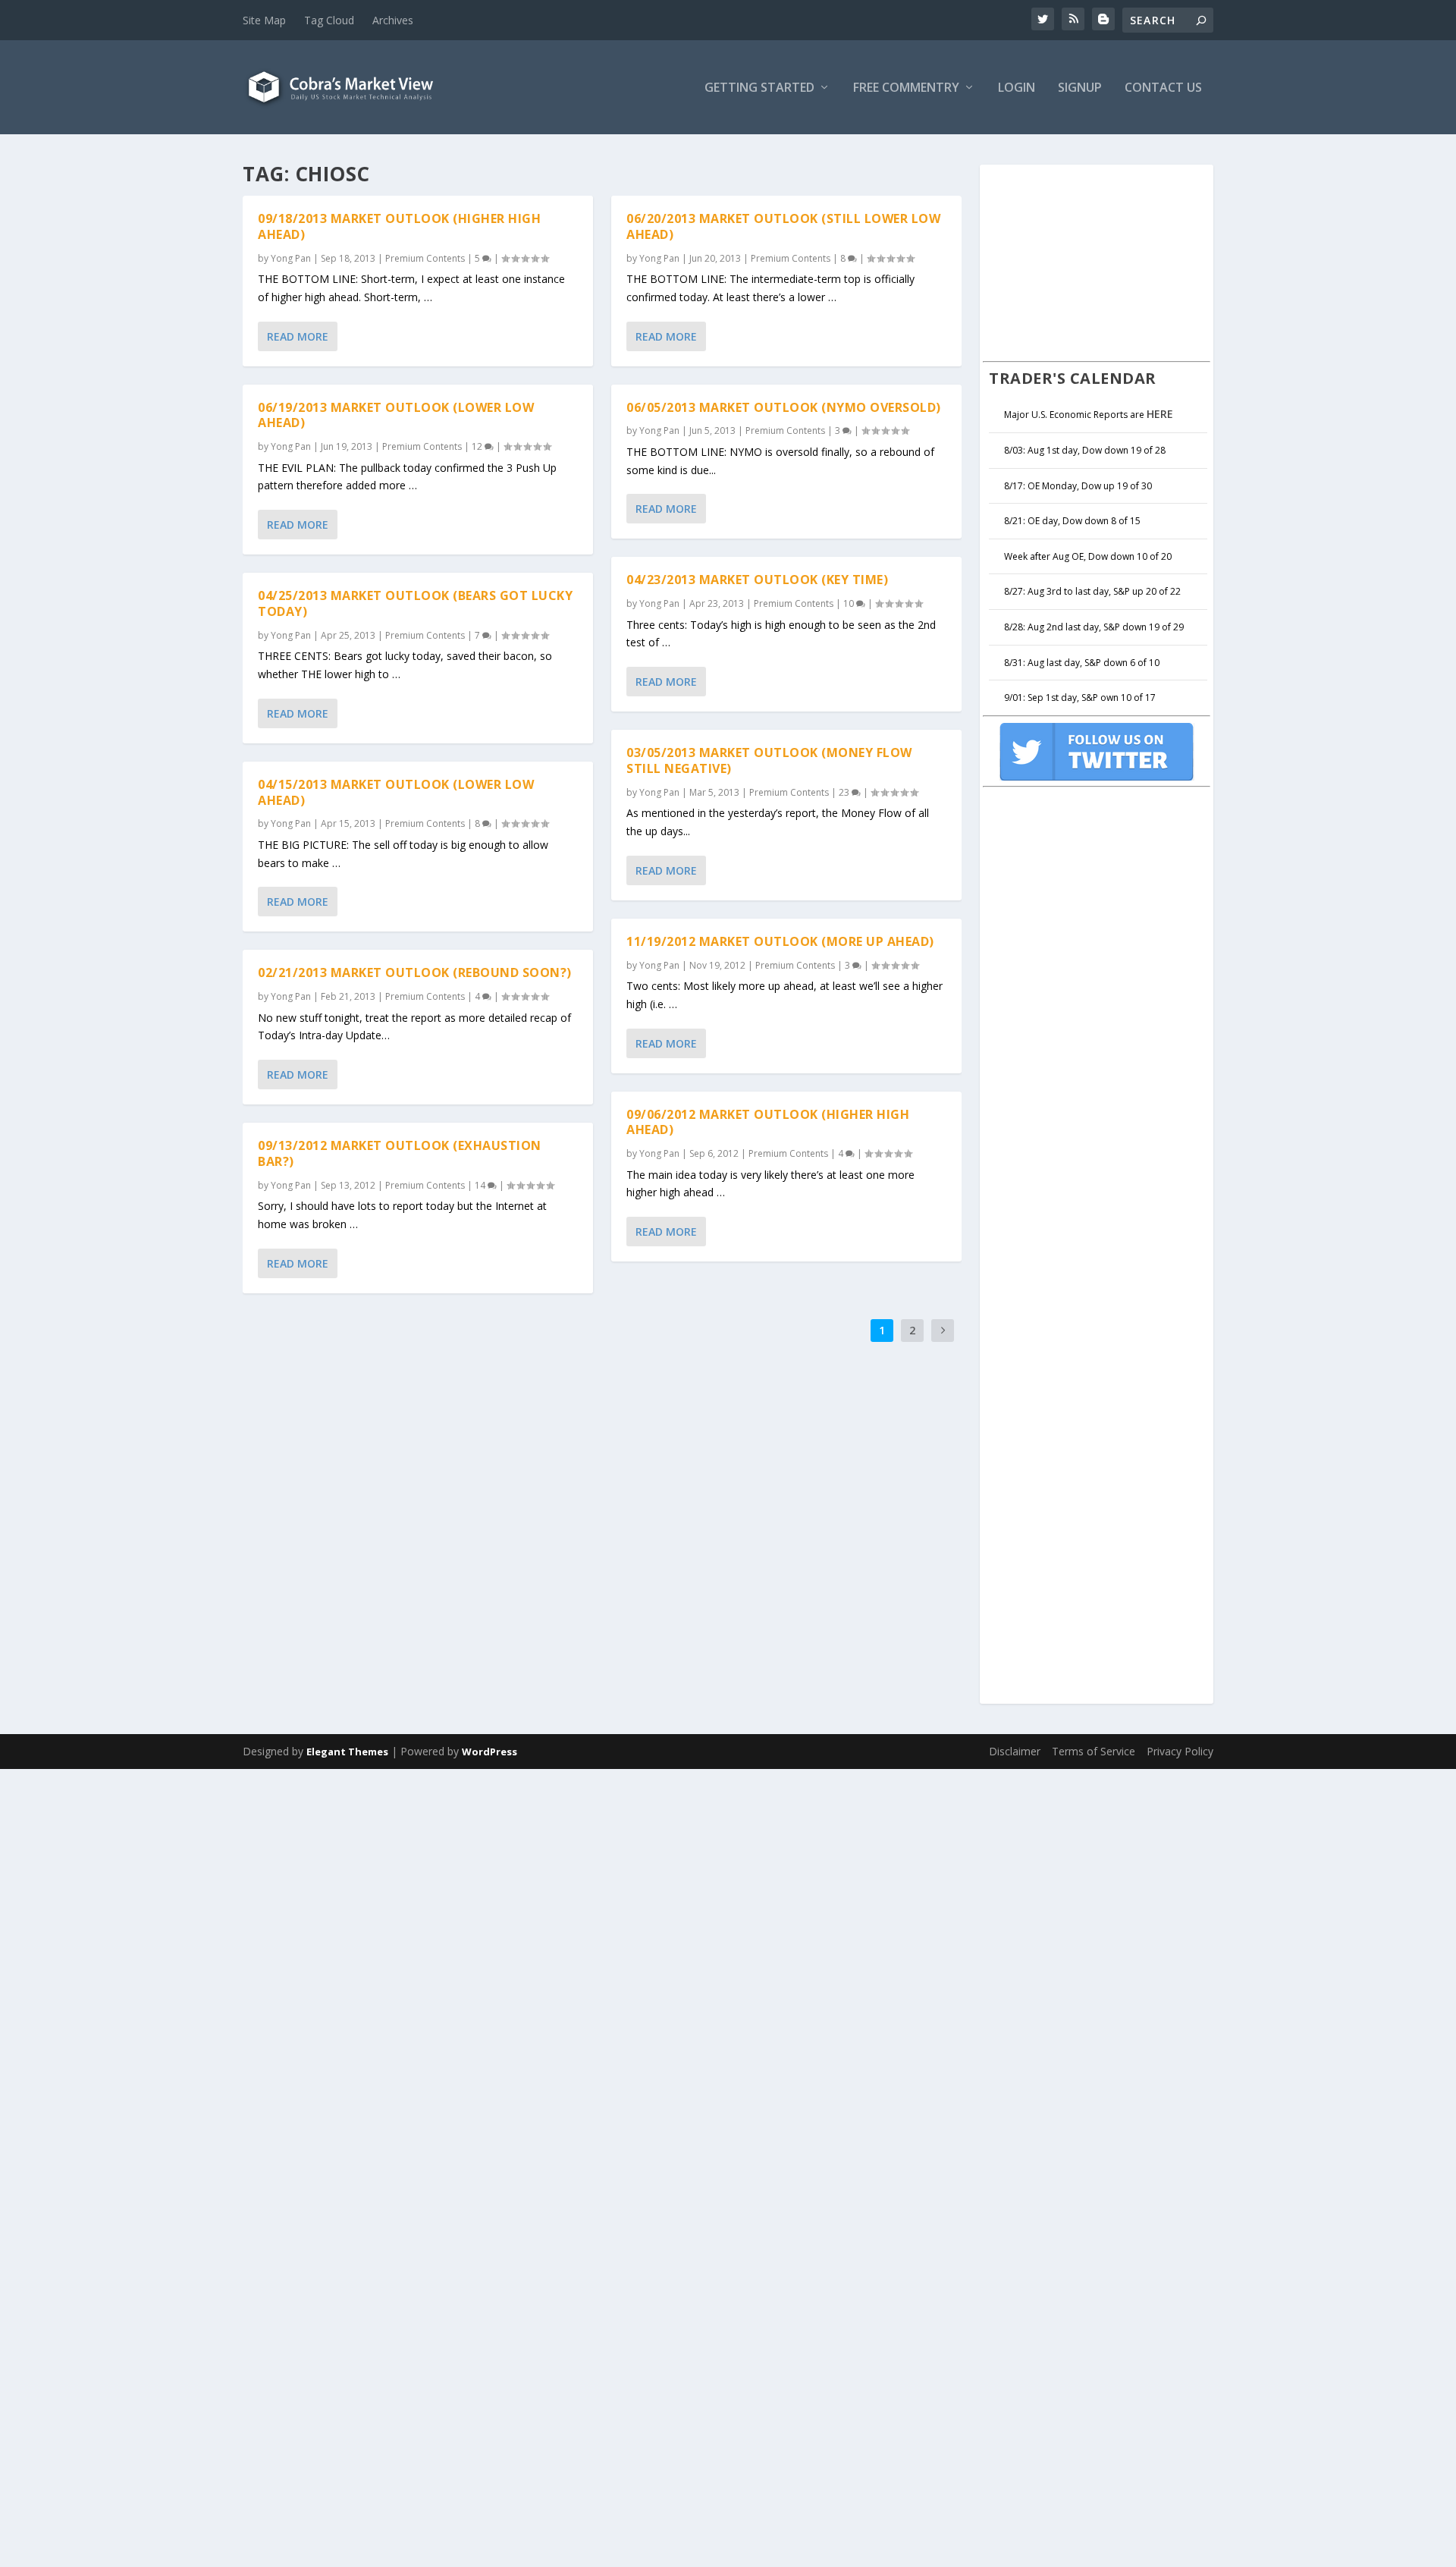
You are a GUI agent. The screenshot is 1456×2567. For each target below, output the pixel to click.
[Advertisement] (1097, 261)
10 (850, 603)
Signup (1080, 88)
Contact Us (1163, 88)
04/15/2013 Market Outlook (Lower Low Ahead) (396, 792)
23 (845, 792)
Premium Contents (425, 258)
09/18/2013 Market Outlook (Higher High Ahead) (399, 226)
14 (481, 1185)
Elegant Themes (347, 1752)
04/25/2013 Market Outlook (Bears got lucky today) (415, 603)
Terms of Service (1094, 1751)
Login (1017, 88)
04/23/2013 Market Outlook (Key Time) (757, 580)
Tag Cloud (329, 20)
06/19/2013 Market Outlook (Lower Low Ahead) (396, 415)
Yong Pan (291, 258)
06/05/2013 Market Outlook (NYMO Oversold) (784, 407)
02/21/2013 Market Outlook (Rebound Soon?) (415, 972)
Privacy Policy (1180, 1751)
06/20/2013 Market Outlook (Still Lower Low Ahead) (783, 226)
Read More (298, 336)
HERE (1160, 414)
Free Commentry (906, 88)
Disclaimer (1015, 1751)
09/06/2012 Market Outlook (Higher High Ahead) (768, 1122)
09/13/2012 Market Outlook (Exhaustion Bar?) (400, 1153)
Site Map (264, 20)
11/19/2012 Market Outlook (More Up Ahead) (780, 941)
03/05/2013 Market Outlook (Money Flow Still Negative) (769, 760)
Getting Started (759, 88)
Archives (393, 20)
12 (478, 446)
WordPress (490, 1752)
